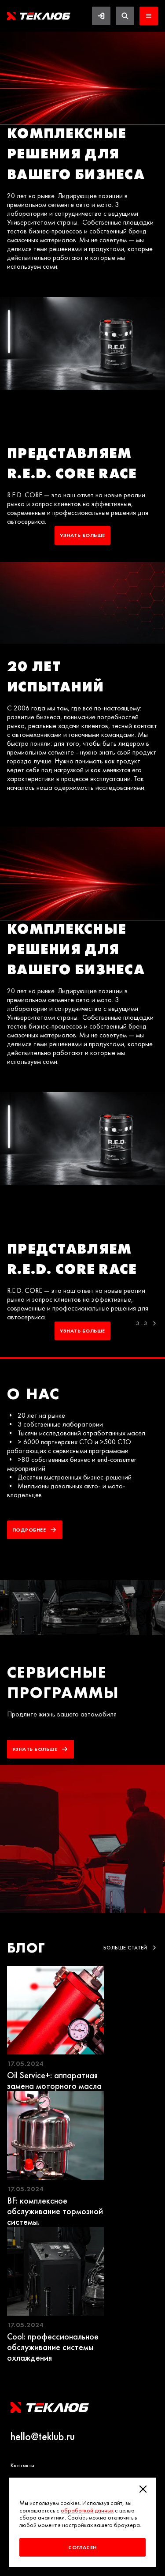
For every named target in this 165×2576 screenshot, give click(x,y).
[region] (82, 695)
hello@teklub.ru (43, 2437)
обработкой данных (87, 2510)
